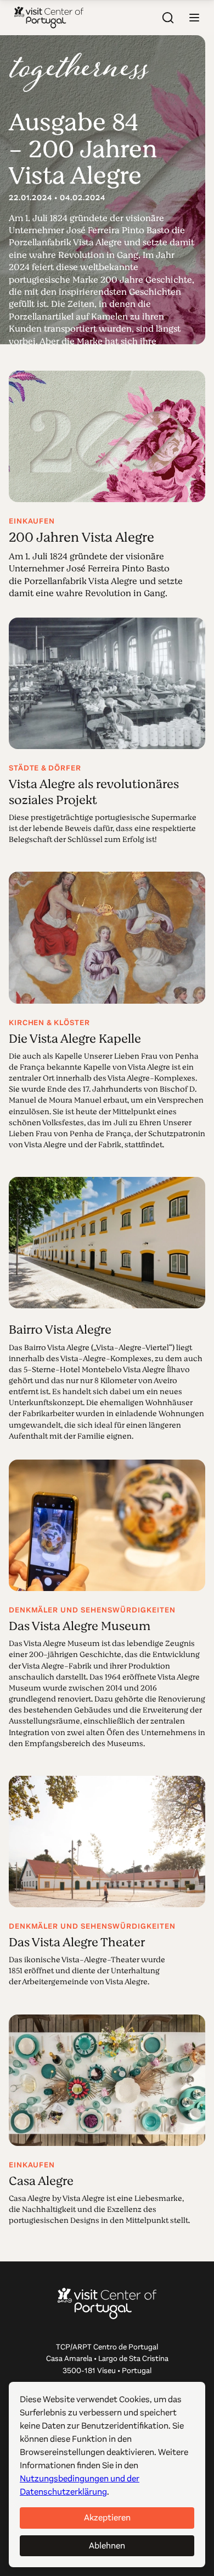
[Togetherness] (79, 72)
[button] (194, 18)
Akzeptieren (107, 2517)
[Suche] (168, 18)
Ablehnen (107, 2545)
